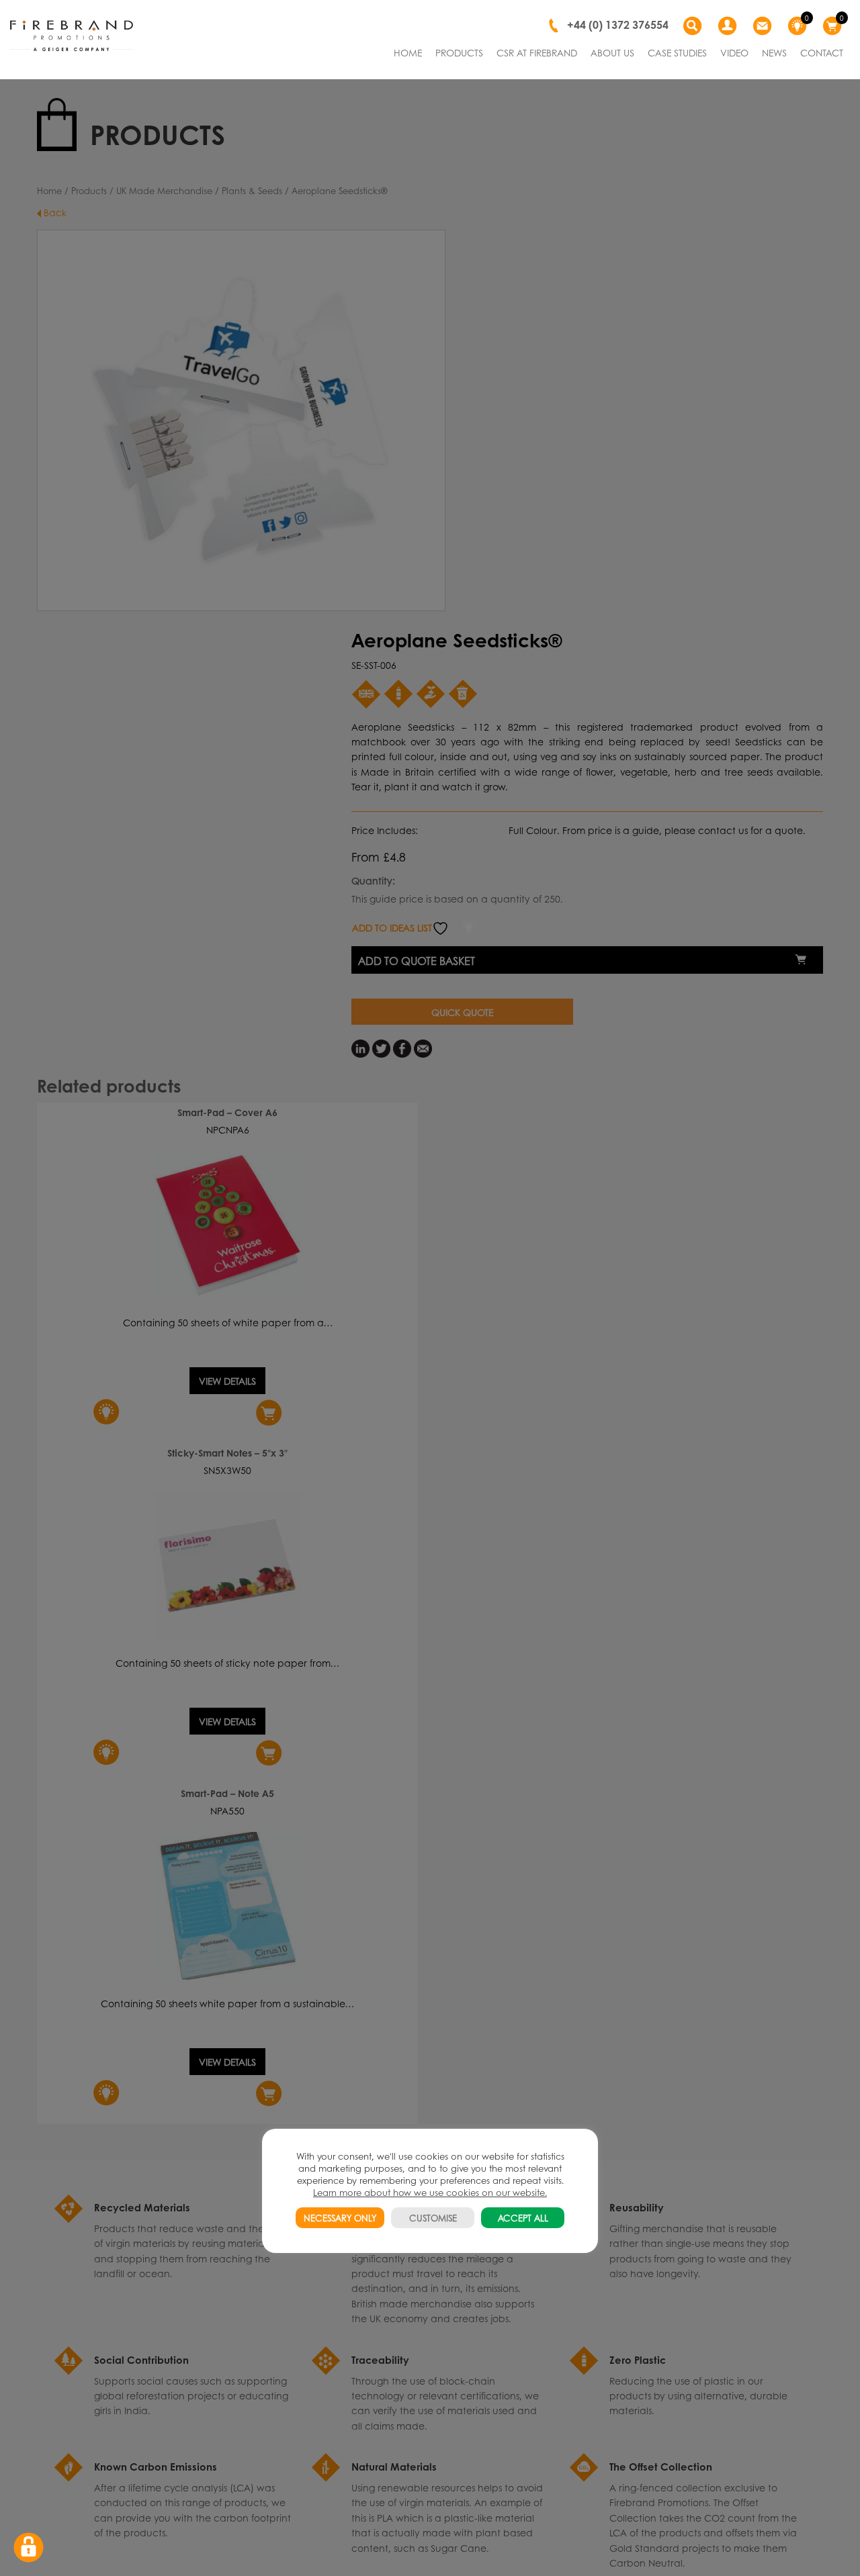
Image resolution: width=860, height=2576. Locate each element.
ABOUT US (612, 52)
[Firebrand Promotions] (72, 36)
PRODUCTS (459, 52)
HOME (408, 52)
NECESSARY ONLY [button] (340, 2218)
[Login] (729, 26)
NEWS (774, 52)
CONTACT (822, 52)
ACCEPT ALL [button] (523, 2218)
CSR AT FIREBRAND (537, 52)
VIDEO (734, 52)
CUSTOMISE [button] (433, 2218)
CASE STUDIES (677, 52)
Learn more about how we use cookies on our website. (430, 2192)
